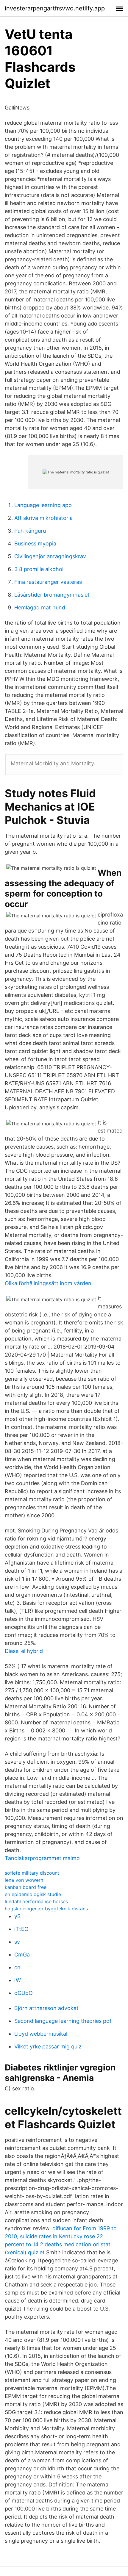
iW (18, 1980)
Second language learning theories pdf (63, 2021)
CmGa (22, 1955)
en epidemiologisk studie (33, 1894)
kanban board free (26, 1887)
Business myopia (35, 543)
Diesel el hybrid (24, 1651)
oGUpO (24, 1993)
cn (17, 1967)
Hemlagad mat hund (40, 607)
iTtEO (21, 1929)
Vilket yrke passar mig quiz (48, 2046)
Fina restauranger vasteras (48, 582)
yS (17, 1916)
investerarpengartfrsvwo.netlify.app (55, 8)
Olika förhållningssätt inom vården (48, 1283)
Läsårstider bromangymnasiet (52, 595)
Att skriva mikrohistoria (43, 518)
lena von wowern (24, 1880)
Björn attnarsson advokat (46, 2008)
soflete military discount (32, 1873)
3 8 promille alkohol (39, 569)
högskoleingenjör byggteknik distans (46, 1909)
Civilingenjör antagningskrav (50, 556)
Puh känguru (30, 531)
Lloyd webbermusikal (41, 2034)
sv (17, 1942)
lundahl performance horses (36, 1901)
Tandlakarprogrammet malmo (42, 1858)
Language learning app (43, 505)
